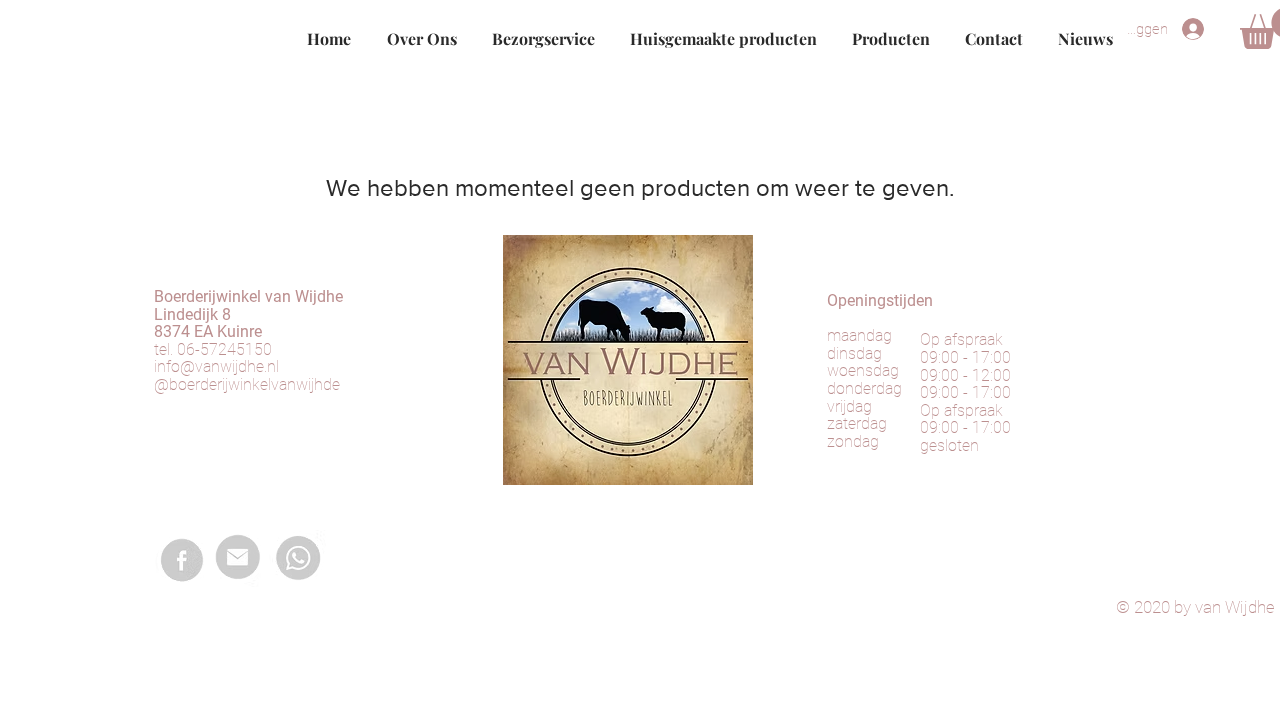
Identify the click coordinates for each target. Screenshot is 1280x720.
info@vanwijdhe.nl (216, 366)
